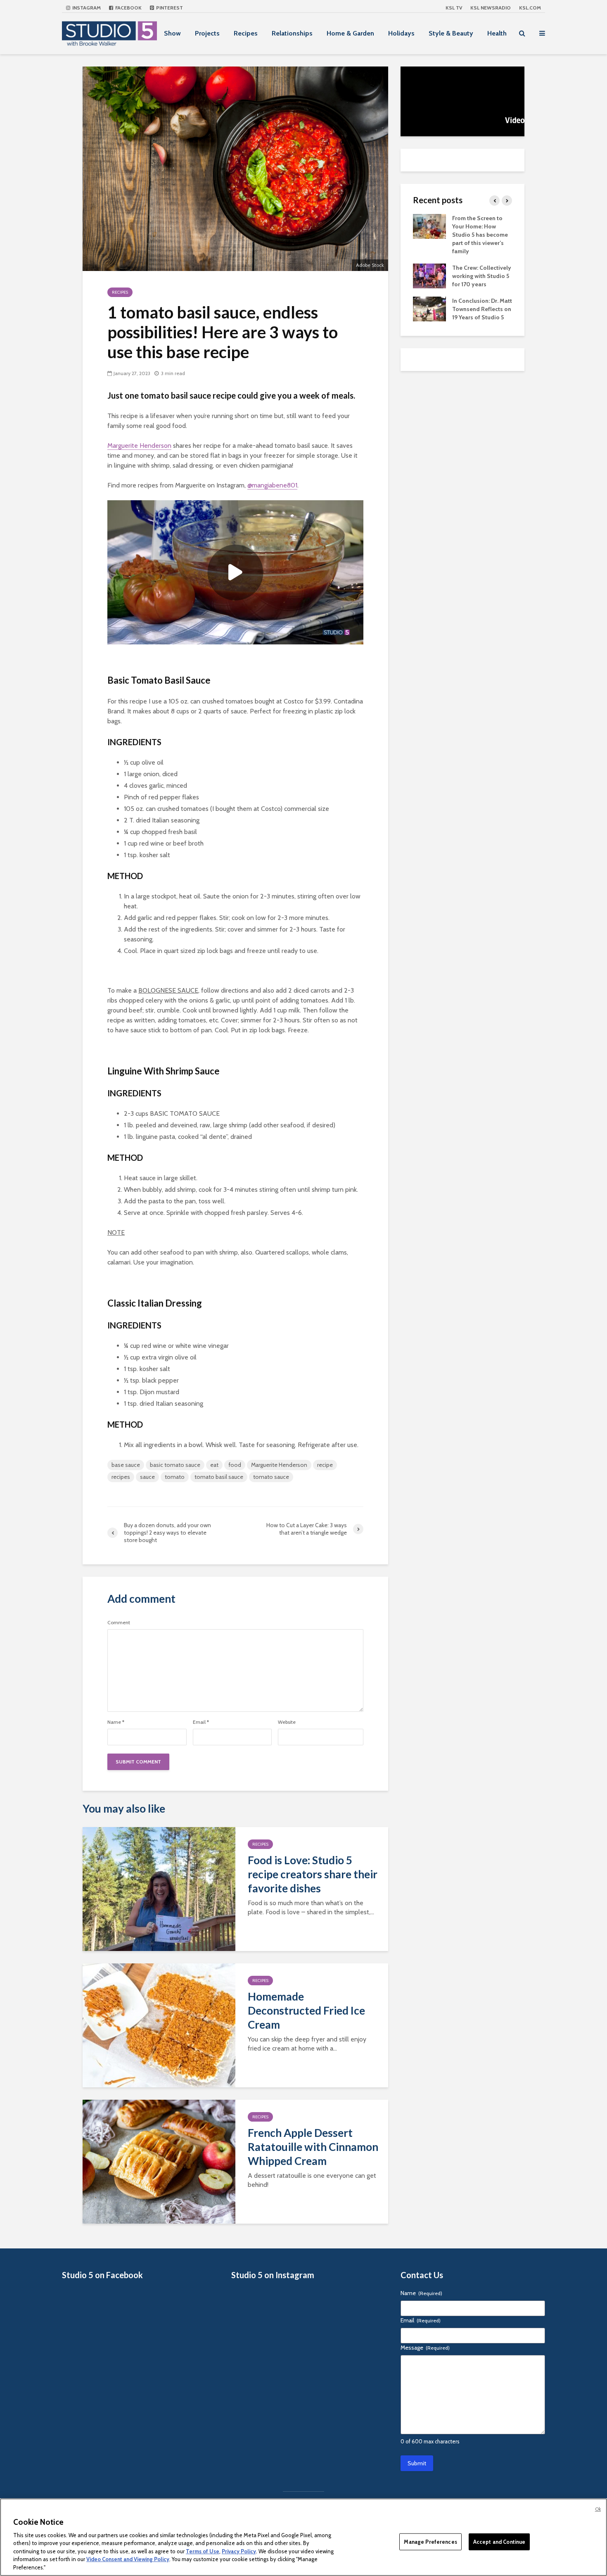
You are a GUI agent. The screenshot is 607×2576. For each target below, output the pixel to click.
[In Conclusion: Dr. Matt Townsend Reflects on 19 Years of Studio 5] (429, 308)
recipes (121, 1477)
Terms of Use (203, 2551)
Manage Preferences (430, 2541)
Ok (598, 2509)
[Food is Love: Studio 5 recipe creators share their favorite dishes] (159, 1888)
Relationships (292, 33)
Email (201, 1722)
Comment (119, 1623)
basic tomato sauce (175, 1465)
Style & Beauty (451, 33)
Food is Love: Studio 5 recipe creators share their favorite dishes (313, 1874)
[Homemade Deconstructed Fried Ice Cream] (159, 2025)
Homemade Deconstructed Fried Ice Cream (306, 2010)
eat (214, 1465)
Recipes (246, 33)
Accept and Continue (499, 2541)
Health (497, 33)
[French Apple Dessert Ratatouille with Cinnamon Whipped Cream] (159, 2161)
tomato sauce (271, 1477)
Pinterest (169, 8)
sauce (147, 1477)
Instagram (86, 8)
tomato (175, 1477)
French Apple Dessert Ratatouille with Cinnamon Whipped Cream (313, 2147)
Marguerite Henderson (139, 446)
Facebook (128, 8)
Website (287, 1722)
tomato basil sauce (219, 1477)
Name (116, 1722)
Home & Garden (350, 33)
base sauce (126, 1465)
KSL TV (454, 8)
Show (172, 33)
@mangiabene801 (272, 485)
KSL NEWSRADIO (491, 8)
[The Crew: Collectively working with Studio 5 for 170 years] (429, 275)
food (235, 1465)
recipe (325, 1465)
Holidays (401, 33)
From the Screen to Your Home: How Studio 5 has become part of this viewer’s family (480, 235)
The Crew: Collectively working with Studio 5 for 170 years (482, 276)
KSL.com (530, 8)
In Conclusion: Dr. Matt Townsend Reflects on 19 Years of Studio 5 (482, 309)
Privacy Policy (239, 2551)
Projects (207, 33)
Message (425, 2348)
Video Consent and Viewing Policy (128, 2559)
